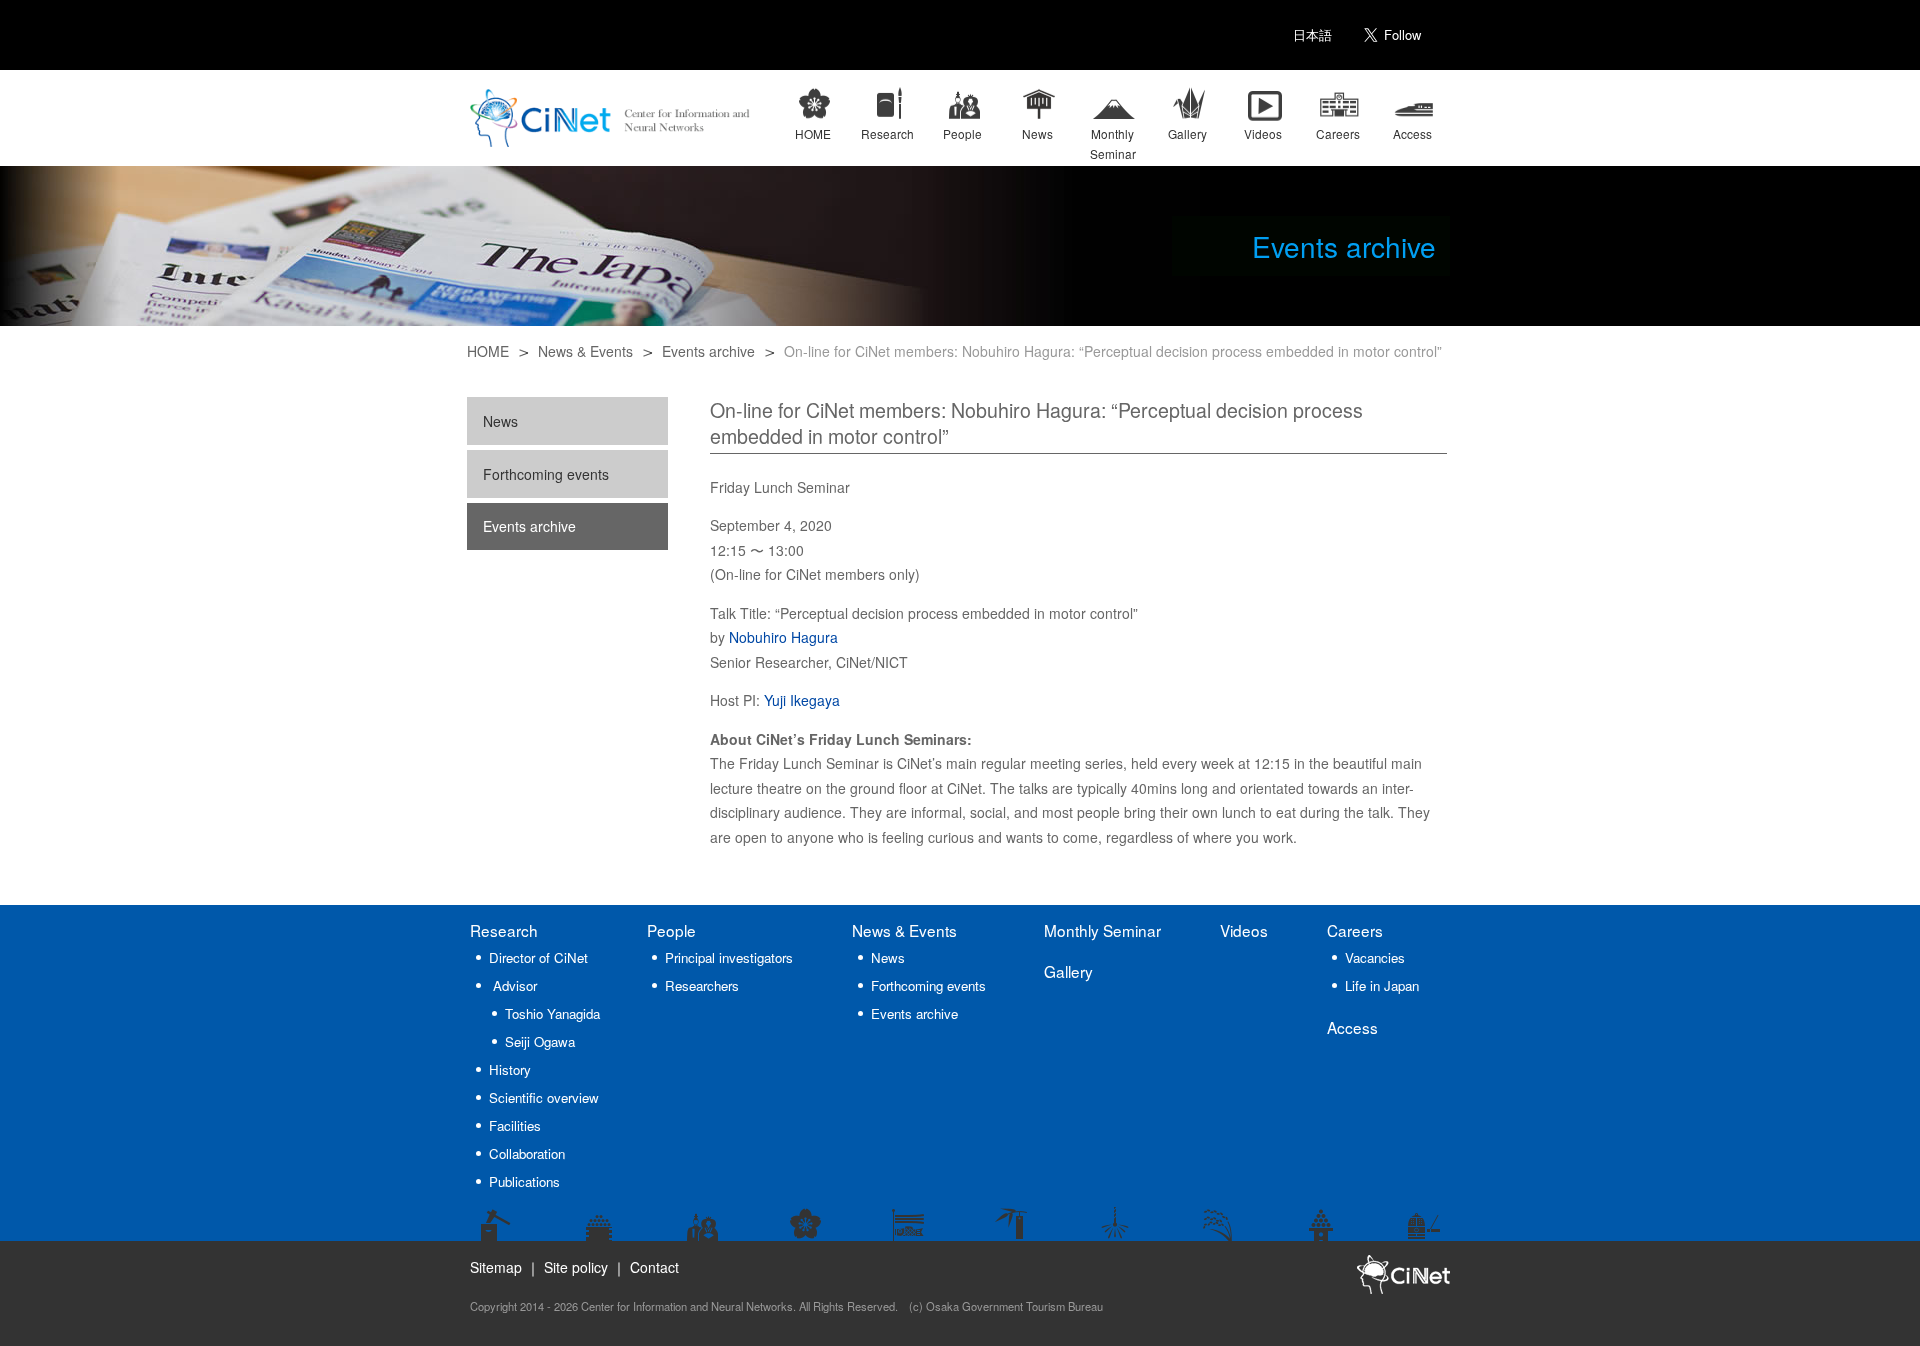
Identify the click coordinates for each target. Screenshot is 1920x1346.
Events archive (708, 351)
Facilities (515, 1125)
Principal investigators (729, 957)
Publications (524, 1181)
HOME (488, 351)
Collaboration (527, 1153)
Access (1352, 1027)
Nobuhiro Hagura (783, 637)
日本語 (1312, 35)
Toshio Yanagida (552, 1013)
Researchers (702, 985)
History (510, 1069)
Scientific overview (544, 1097)
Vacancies (1375, 957)
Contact (654, 1267)
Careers (1355, 930)
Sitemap (496, 1267)
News (500, 421)
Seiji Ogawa (540, 1041)
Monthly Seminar (1102, 930)
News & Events (585, 351)
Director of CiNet (538, 957)
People (671, 930)
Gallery (1068, 971)
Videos (1244, 930)
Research (504, 930)
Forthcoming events (546, 474)
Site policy (576, 1267)
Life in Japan (1382, 985)
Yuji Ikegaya (802, 700)
